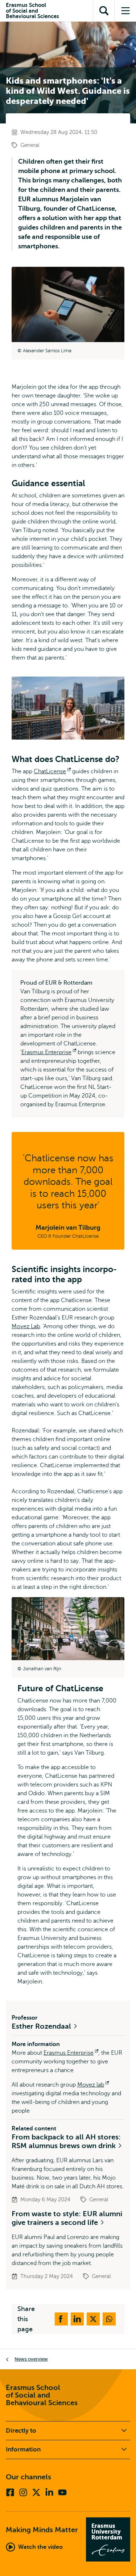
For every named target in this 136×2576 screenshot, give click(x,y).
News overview (31, 2359)
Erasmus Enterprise (49, 1052)
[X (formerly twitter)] (36, 2492)
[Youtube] (62, 2492)
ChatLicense (52, 771)
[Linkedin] (49, 2492)
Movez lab (93, 2085)
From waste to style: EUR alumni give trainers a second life (67, 2218)
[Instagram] (23, 2492)
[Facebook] (10, 2492)
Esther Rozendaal (42, 2026)
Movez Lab (26, 1326)
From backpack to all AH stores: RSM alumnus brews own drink (66, 2141)
